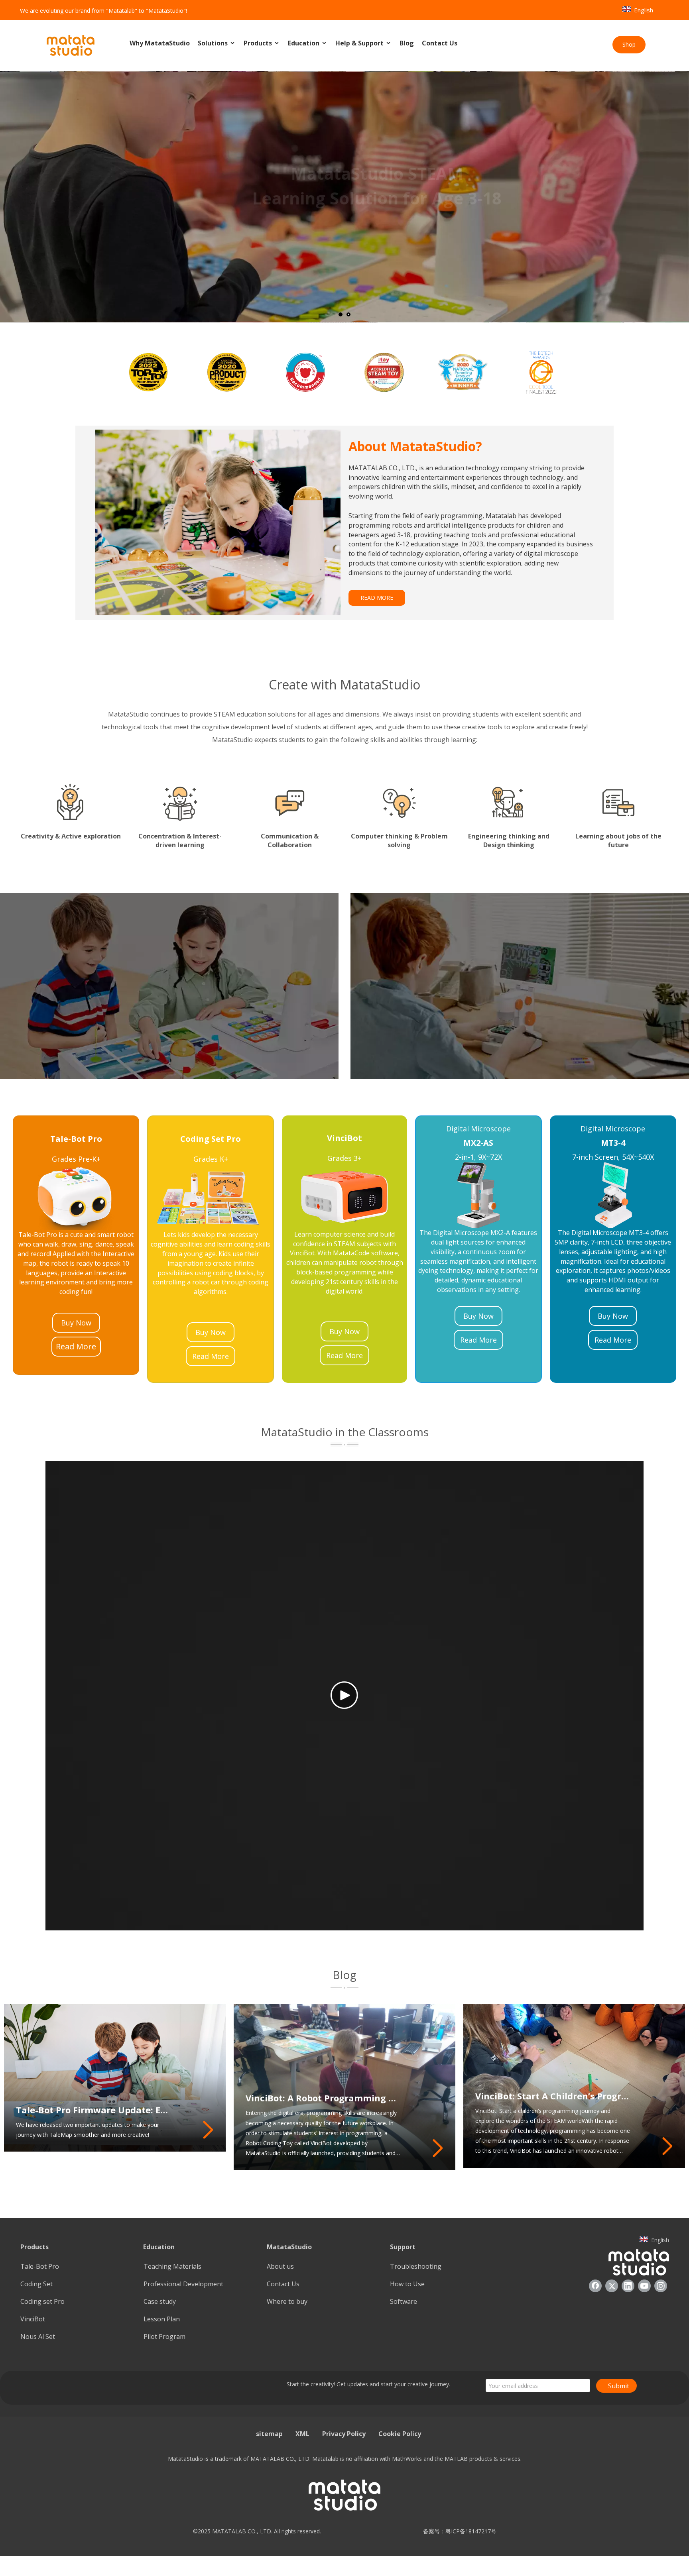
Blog (407, 43)
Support (403, 2247)
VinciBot (33, 2319)
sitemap (269, 2434)
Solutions (214, 43)
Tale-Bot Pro (40, 2266)
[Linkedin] (628, 2286)
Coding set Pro (42, 2301)
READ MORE (377, 598)
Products (259, 43)
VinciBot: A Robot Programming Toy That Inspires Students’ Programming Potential (323, 2098)
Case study (160, 2301)
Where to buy (287, 2301)
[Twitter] (612, 2286)
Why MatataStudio (160, 43)
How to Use (407, 2284)
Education (304, 43)
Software (404, 2301)
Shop (629, 44)
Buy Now (76, 1323)
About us (280, 2266)
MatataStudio (289, 2247)
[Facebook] (595, 2286)
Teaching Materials (172, 2266)
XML (302, 2434)
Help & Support (360, 43)
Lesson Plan (162, 2319)
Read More (76, 1346)
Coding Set (36, 2284)
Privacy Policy (344, 2434)
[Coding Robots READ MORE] (169, 986)
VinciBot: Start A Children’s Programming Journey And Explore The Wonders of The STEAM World (553, 2096)
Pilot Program (164, 2336)
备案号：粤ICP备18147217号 (457, 2531)
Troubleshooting (416, 2266)
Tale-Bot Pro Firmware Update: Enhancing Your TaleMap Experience (94, 2110)
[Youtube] (644, 2286)
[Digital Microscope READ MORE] (520, 986)
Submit (619, 2386)
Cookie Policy (400, 2434)
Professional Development (183, 2284)
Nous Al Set (38, 2336)
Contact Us (440, 43)
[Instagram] (661, 2286)
